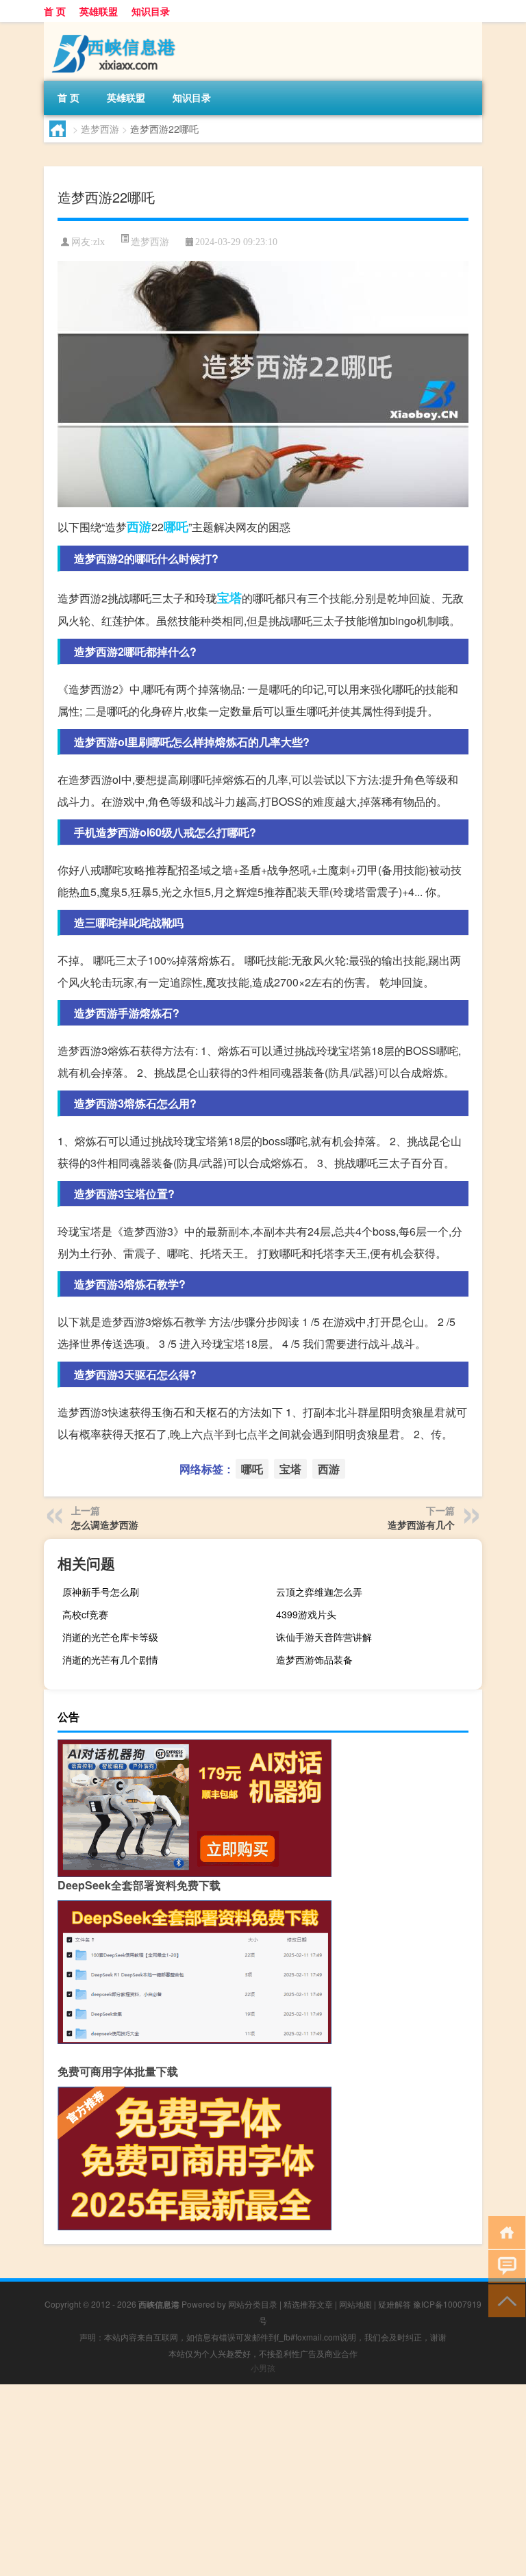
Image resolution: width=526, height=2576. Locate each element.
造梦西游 (100, 129)
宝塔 (229, 598)
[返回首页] (504, 2231)
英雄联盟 (99, 11)
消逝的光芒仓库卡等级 (110, 1637)
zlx (99, 242)
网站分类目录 (253, 2304)
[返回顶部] (504, 2300)
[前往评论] (504, 2266)
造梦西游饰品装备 (314, 1659)
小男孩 (263, 2368)
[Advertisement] (263, 2480)
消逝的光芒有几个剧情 (110, 1659)
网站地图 (355, 2304)
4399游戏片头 (306, 1614)
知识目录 (151, 11)
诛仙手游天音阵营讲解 (324, 1637)
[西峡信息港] (116, 27)
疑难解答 (394, 2304)
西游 (139, 526)
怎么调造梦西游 (105, 1525)
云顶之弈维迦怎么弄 (319, 1592)
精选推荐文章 (308, 2304)
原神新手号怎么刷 (101, 1592)
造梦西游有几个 (421, 1525)
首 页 (55, 11)
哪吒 (176, 526)
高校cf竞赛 (85, 1614)
